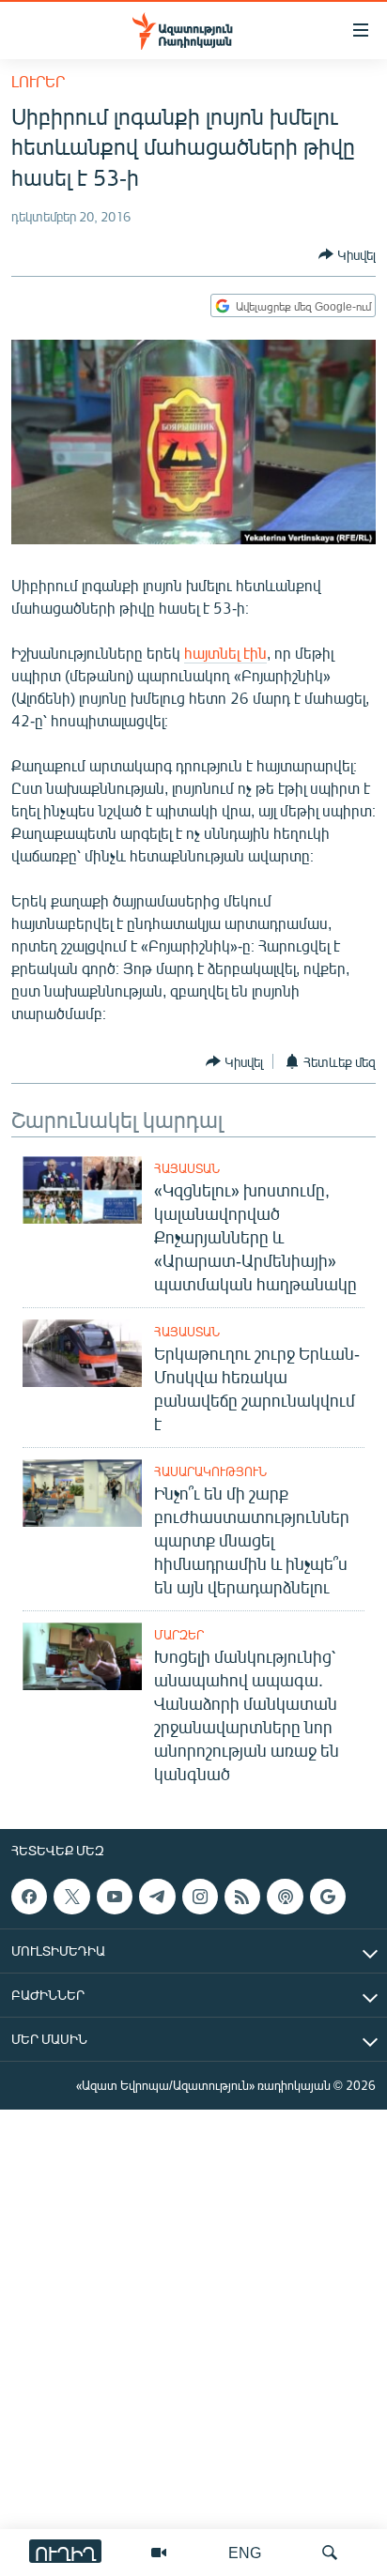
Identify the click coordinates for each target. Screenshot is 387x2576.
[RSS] (242, 1897)
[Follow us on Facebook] (29, 1897)
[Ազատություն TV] (159, 2553)
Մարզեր (179, 1635)
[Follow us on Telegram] (157, 1897)
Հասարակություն (210, 1471)
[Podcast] (285, 1897)
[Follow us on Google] (328, 1897)
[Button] (347, 254)
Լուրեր (38, 81)
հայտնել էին (225, 653)
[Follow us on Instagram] (200, 1897)
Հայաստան (187, 1168)
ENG (245, 2552)
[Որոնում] (330, 2553)
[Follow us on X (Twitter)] (71, 1897)
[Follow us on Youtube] (115, 1897)
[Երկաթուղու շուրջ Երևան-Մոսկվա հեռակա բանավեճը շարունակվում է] (82, 1353)
